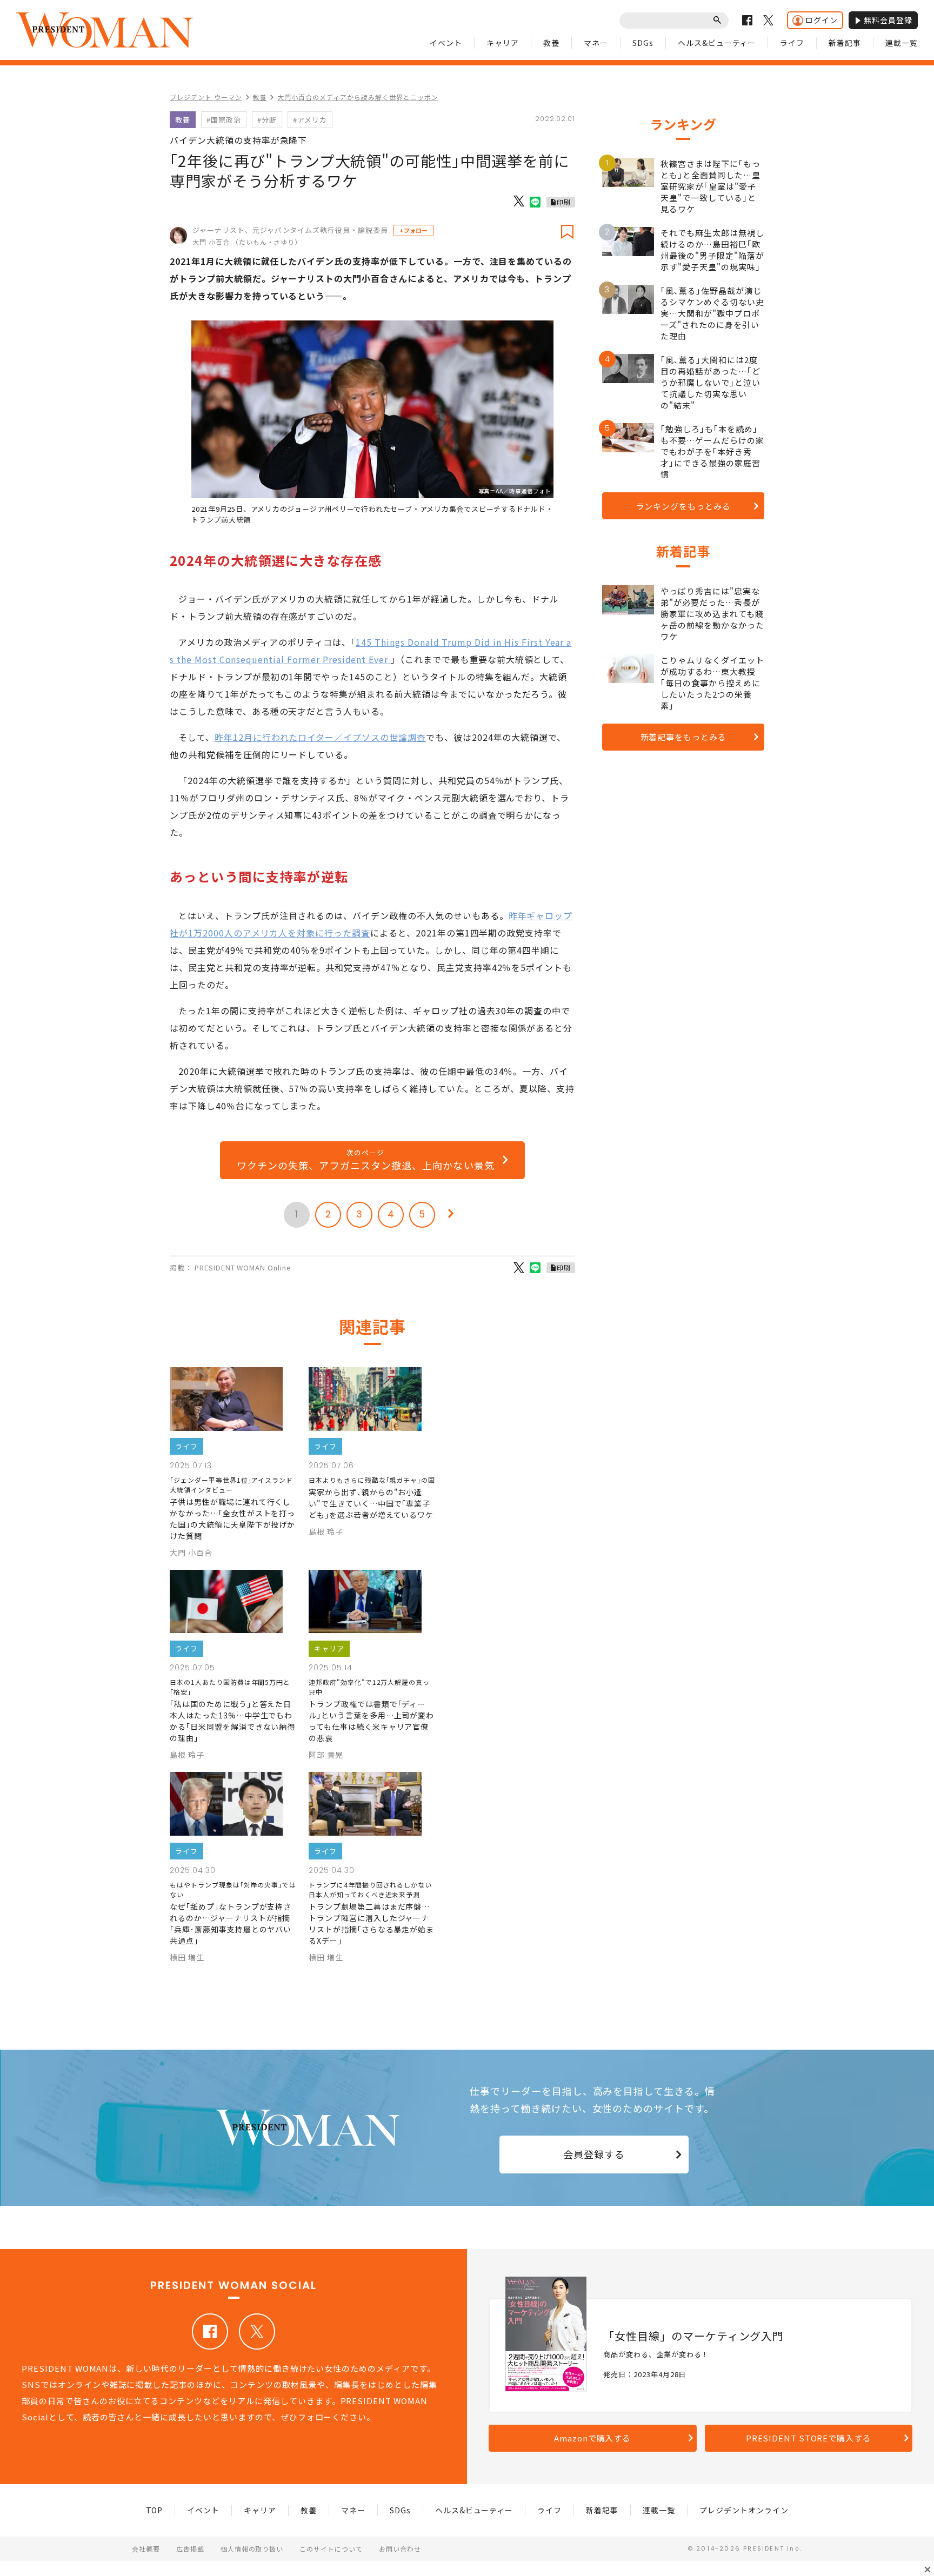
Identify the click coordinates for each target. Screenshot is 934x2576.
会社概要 (146, 2549)
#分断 (267, 120)
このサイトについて (331, 2549)
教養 (551, 43)
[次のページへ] (451, 1215)
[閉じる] (928, 2570)
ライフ (792, 43)
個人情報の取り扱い (252, 2549)
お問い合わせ (400, 2549)
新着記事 (845, 43)
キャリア (503, 43)
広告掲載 (190, 2549)
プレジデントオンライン (744, 2510)
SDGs (643, 43)
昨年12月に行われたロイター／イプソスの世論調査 (320, 737)
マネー (596, 43)
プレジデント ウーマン (206, 97)
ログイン (822, 20)
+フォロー (413, 230)
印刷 (564, 202)
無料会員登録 (888, 20)
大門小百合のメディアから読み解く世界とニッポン (358, 97)
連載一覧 (902, 43)
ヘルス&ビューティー (717, 43)
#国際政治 (224, 120)
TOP (155, 2510)
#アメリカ (310, 120)
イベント (446, 43)
